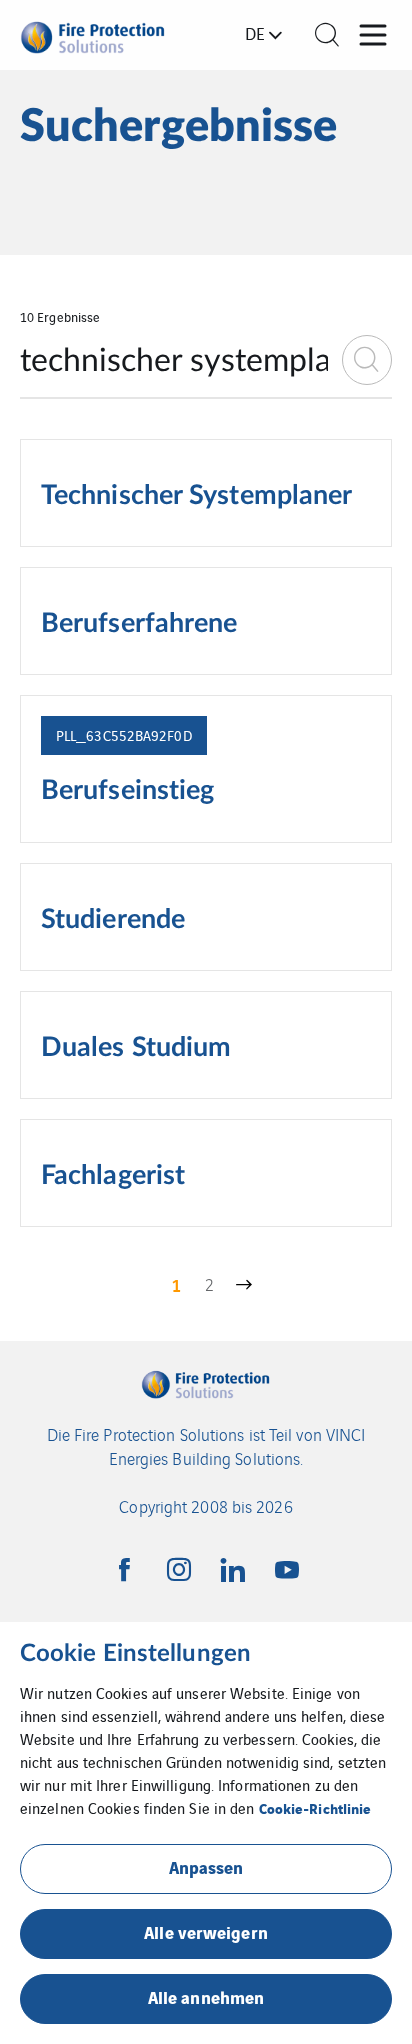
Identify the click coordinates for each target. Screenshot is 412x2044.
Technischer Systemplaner (196, 496)
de (255, 33)
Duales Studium (136, 1048)
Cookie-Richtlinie (315, 1807)
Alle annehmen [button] (206, 1996)
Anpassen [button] (206, 1866)
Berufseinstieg (127, 791)
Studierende (113, 920)
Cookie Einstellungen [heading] (135, 1654)
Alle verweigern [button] (206, 1931)
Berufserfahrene (139, 624)
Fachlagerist (113, 1176)
